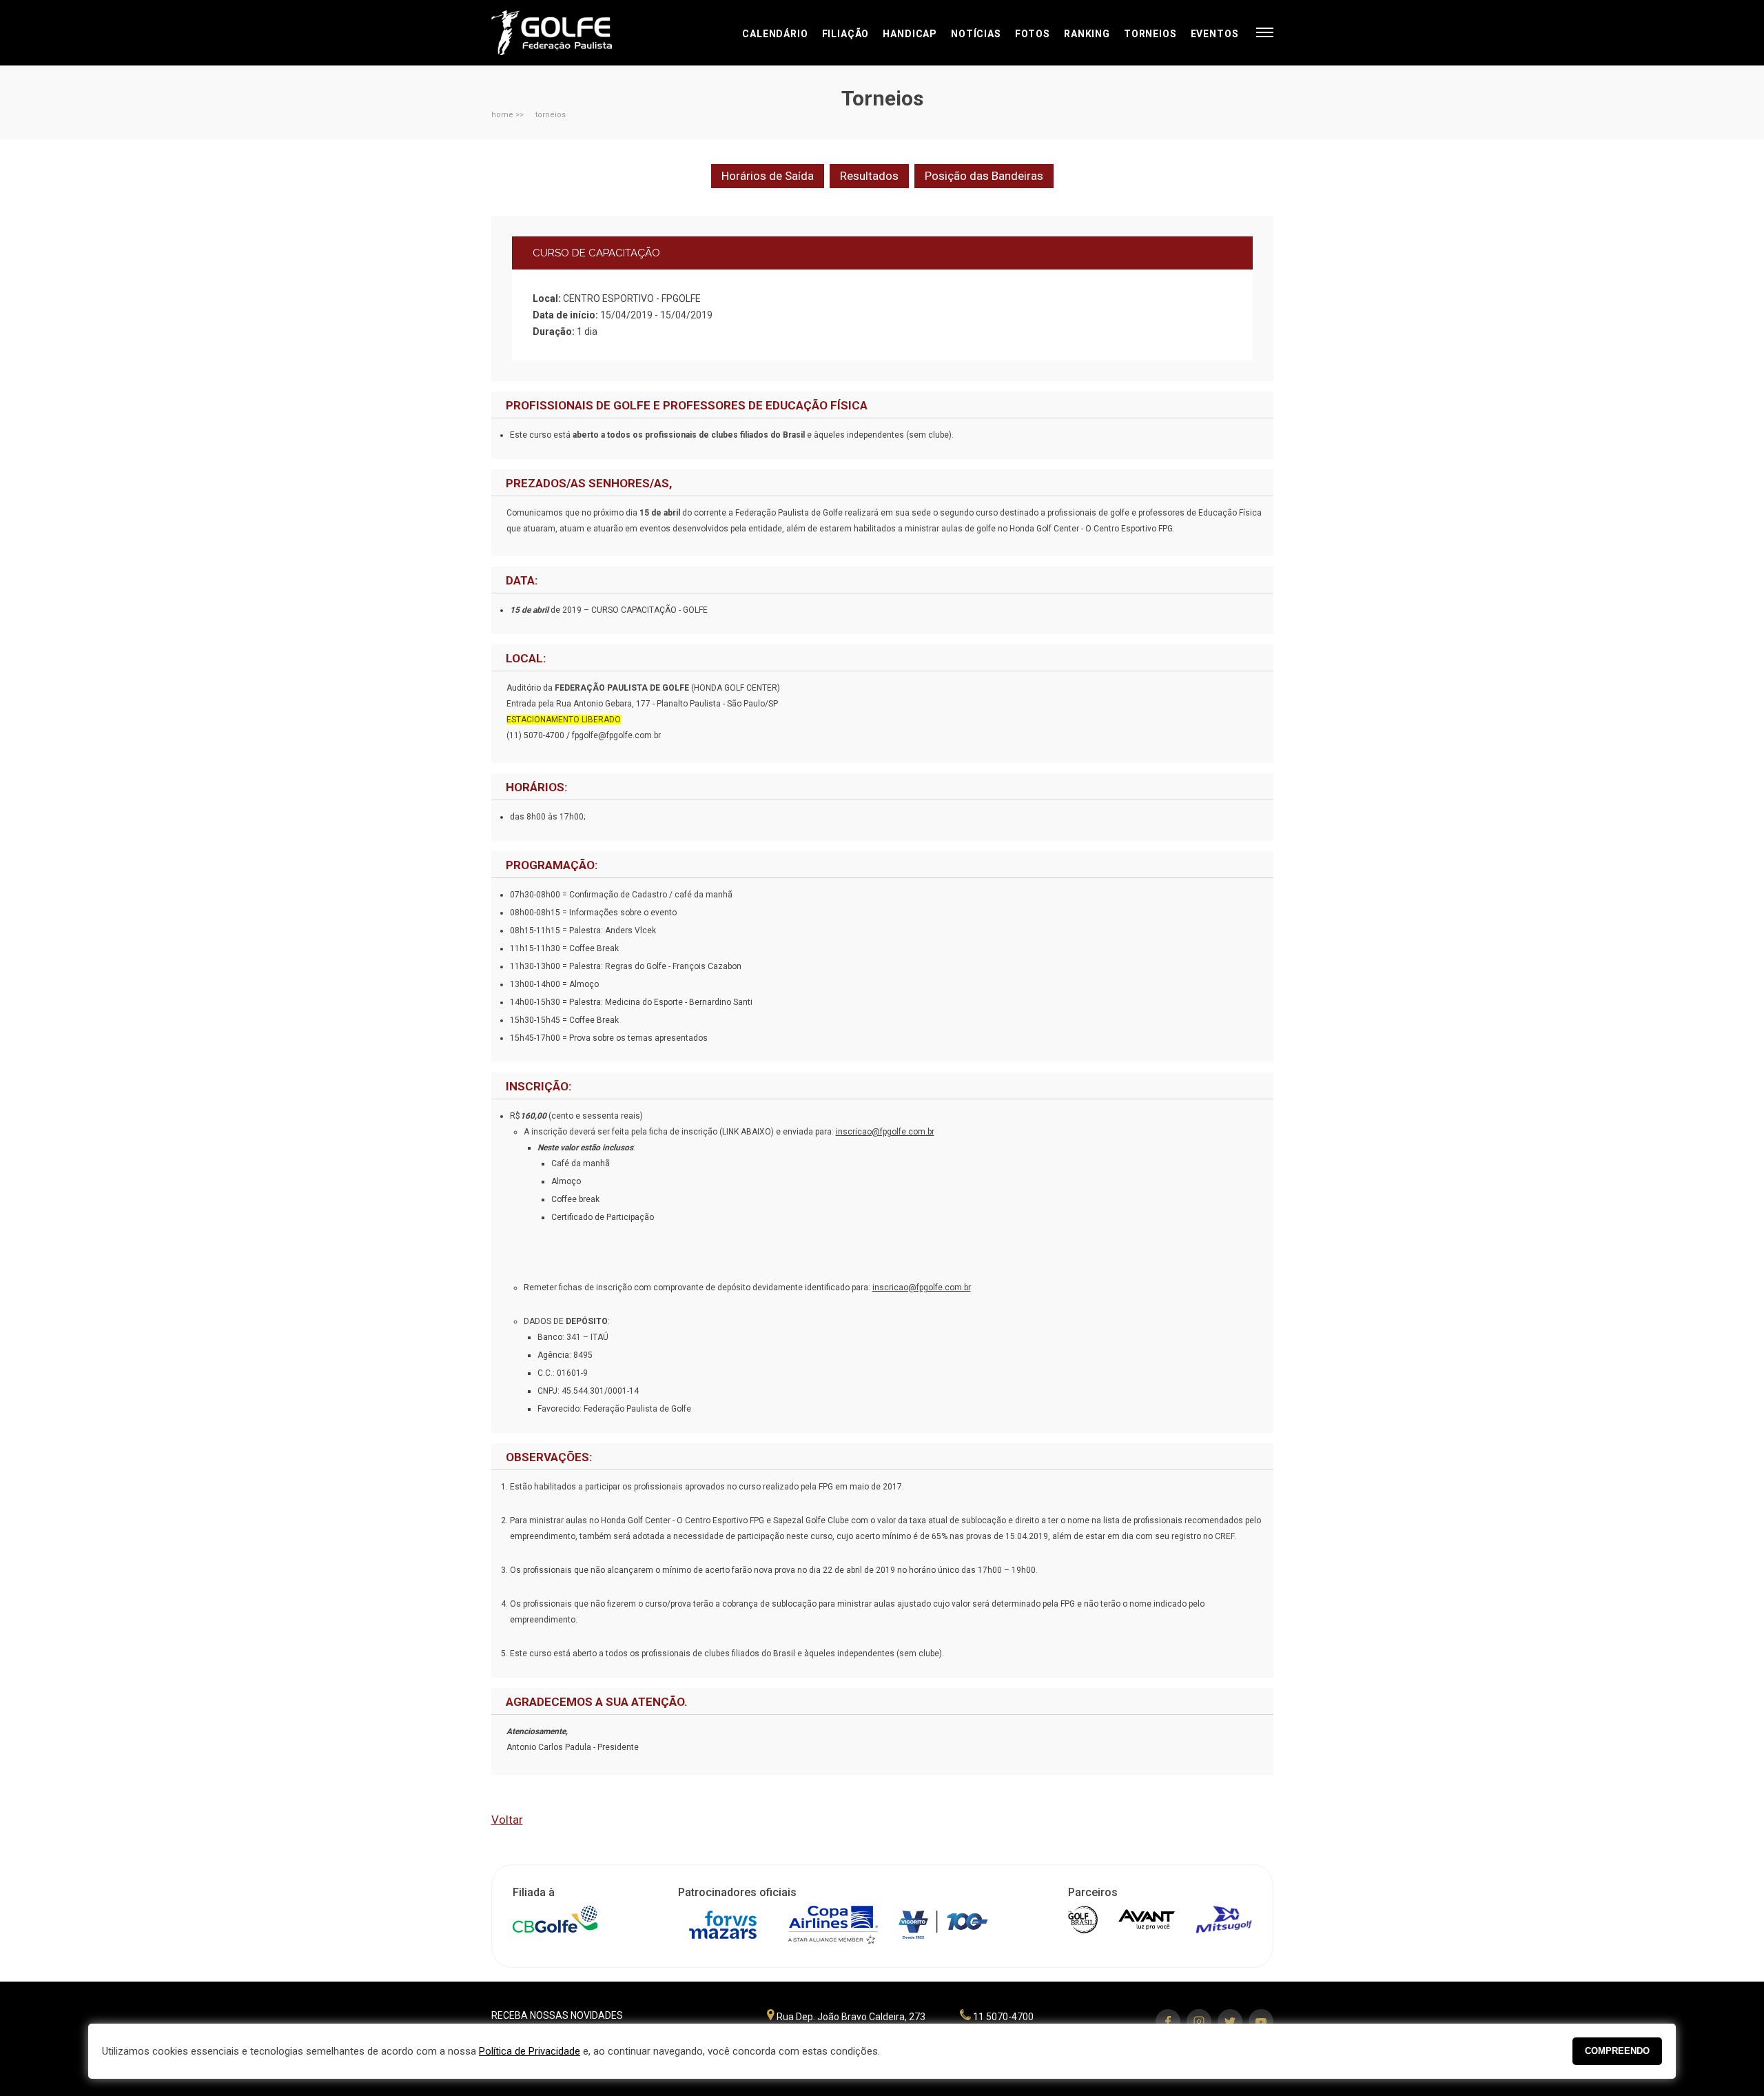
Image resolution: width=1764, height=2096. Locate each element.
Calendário (775, 34)
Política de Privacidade (530, 2051)
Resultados (869, 176)
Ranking (1087, 34)
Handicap (910, 34)
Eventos (1215, 34)
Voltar (507, 1820)
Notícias (976, 34)
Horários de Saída (768, 176)
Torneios (1150, 34)
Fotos (1033, 34)
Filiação (846, 34)
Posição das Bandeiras (984, 176)
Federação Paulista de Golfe (565, 33)
